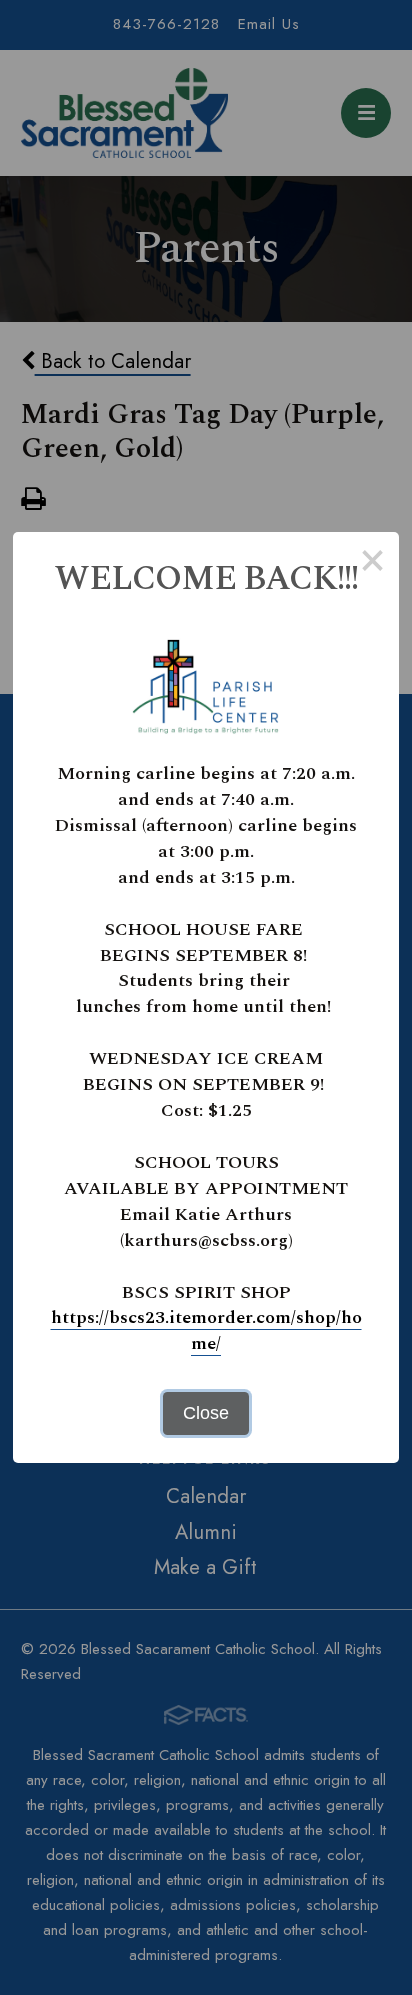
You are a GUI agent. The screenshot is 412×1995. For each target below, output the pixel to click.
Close (206, 1413)
